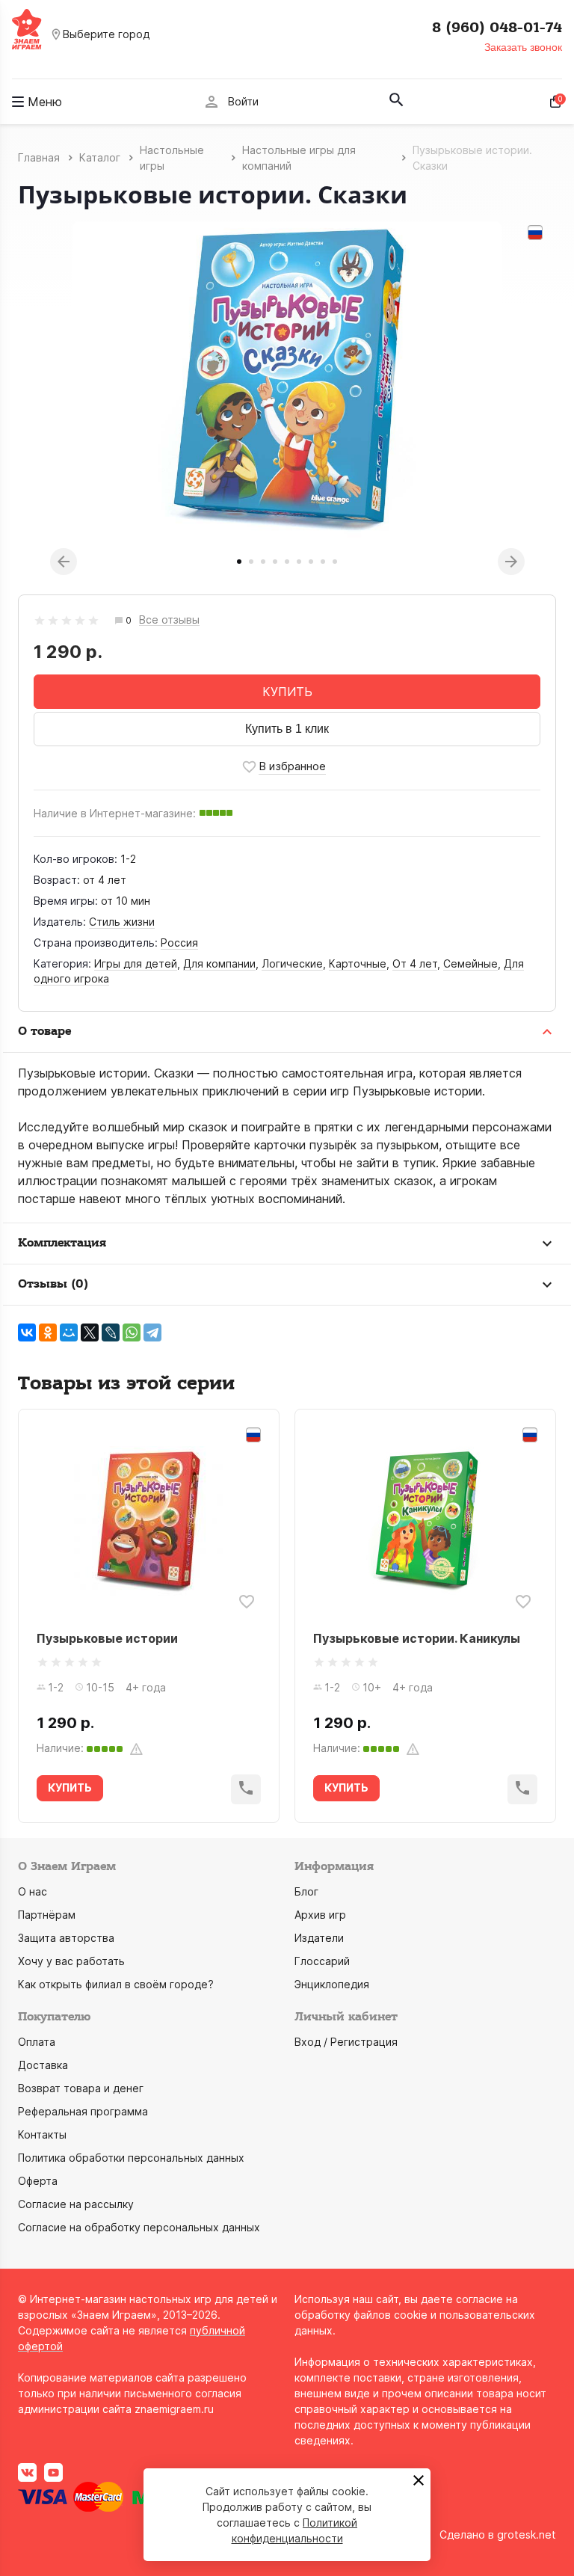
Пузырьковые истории (107, 1638)
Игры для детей (136, 963)
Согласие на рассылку (76, 2204)
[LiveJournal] (111, 1332)
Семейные (470, 963)
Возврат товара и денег (81, 2088)
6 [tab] (299, 562)
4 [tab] (275, 562)
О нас (33, 1891)
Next (511, 562)
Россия (179, 943)
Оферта (38, 2181)
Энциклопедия (332, 1984)
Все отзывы (169, 620)
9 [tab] (335, 562)
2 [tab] (251, 562)
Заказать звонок (523, 47)
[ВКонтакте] (27, 1332)
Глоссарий (322, 1961)
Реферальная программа (83, 2111)
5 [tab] (287, 562)
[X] (90, 1332)
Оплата (37, 2042)
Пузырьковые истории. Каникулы (417, 1638)
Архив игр (320, 1915)
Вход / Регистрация (346, 2042)
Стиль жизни (122, 922)
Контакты (42, 2134)
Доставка (43, 2065)
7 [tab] (311, 562)
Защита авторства (66, 1938)
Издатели (319, 1938)
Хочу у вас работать (71, 1961)
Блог (306, 1891)
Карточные (358, 963)
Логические (292, 963)
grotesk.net (527, 2534)
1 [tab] (239, 562)
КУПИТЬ (287, 692)
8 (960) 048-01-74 (497, 28)
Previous (64, 562)
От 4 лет (415, 963)
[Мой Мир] (69, 1332)
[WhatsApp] (132, 1332)
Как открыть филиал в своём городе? (116, 1984)
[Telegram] (152, 1332)
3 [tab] (263, 562)
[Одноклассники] (48, 1332)
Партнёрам (47, 1915)
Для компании (219, 963)
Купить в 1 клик (287, 729)
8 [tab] (323, 562)
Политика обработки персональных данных (131, 2158)
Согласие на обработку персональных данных (139, 2227)
